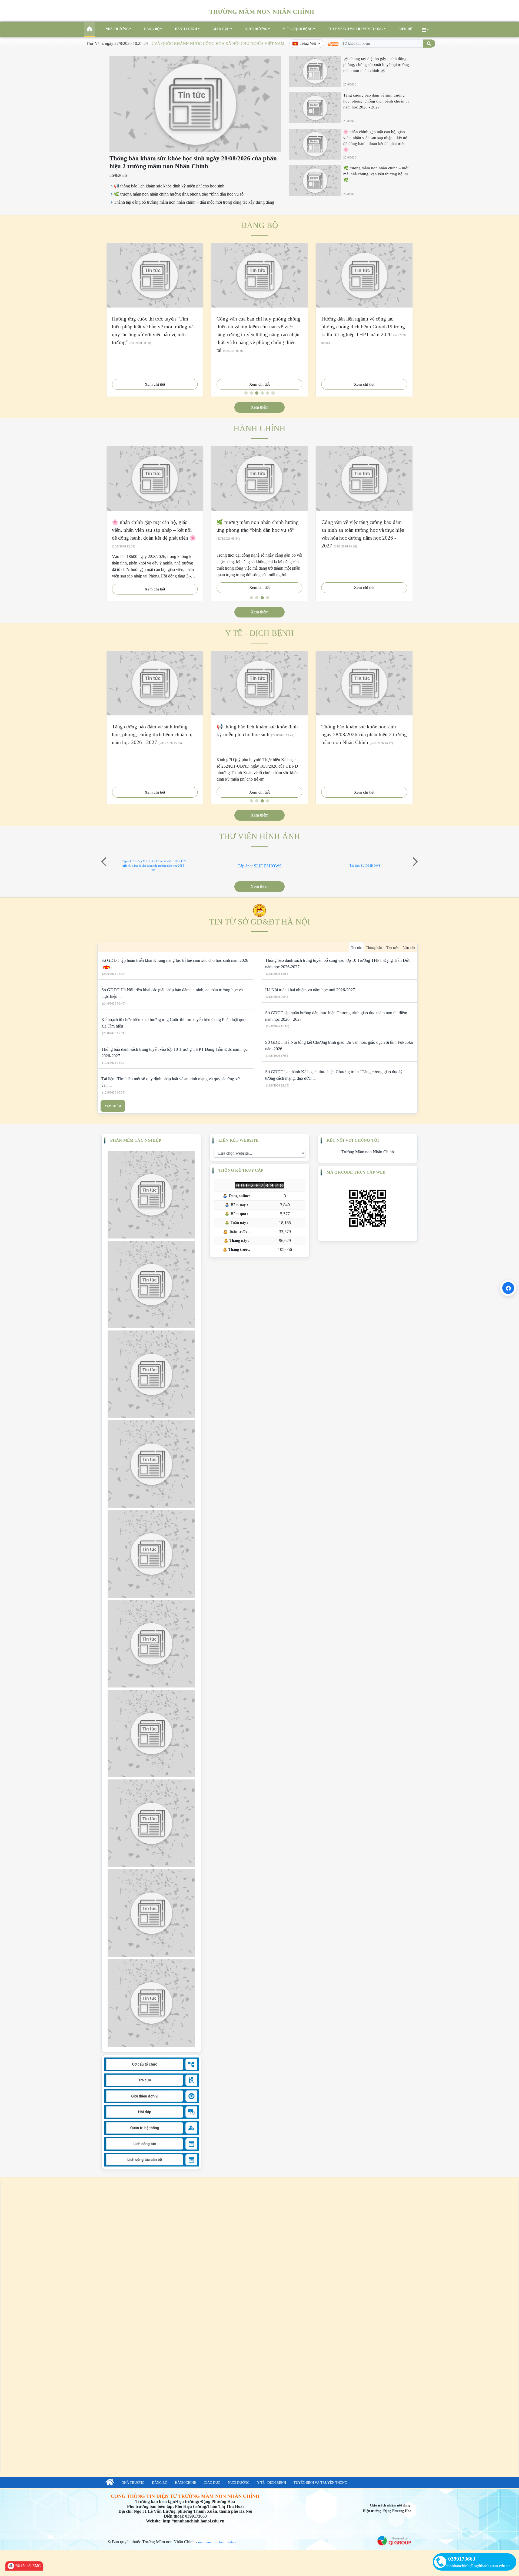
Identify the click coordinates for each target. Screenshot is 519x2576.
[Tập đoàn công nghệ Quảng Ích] (394, 2540)
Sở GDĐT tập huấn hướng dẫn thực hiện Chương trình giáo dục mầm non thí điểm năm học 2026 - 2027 (336, 1016)
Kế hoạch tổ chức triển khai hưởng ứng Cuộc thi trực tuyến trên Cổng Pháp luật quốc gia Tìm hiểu (174, 1023)
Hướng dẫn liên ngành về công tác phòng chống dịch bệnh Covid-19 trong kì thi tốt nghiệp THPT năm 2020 (363, 327)
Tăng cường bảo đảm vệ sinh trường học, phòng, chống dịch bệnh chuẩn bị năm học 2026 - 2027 (376, 101)
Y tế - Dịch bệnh (298, 29)
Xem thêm (259, 407)
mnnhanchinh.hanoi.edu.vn (218, 2542)
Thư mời (392, 948)
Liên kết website (238, 1140)
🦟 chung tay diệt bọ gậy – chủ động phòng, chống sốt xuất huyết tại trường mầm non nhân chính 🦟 (376, 65)
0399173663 (462, 2559)
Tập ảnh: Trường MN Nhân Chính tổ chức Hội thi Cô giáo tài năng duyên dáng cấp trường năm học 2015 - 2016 (154, 866)
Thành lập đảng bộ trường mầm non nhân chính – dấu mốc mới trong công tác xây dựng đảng (194, 202)
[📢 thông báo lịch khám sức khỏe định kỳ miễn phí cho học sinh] (259, 683)
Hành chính (186, 29)
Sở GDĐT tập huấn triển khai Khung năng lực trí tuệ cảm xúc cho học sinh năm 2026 (175, 960)
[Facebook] (508, 1288)
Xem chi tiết (155, 384)
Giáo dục (221, 29)
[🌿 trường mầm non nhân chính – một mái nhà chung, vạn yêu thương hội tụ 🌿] (315, 181)
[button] (104, 862)
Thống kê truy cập (241, 1170)
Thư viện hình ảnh (259, 836)
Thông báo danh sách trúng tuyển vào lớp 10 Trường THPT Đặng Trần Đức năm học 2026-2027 (174, 1053)
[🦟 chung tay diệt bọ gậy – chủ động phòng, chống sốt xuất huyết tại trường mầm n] (315, 71)
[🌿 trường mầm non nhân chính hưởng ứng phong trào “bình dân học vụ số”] (259, 478)
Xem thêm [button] (259, 886)
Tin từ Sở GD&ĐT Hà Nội (260, 922)
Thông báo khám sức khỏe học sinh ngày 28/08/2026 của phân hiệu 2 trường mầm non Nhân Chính (364, 734)
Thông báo (374, 948)
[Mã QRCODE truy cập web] (368, 1208)
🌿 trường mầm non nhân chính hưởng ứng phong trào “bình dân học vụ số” (180, 194)
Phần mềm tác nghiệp (136, 1140)
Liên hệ (405, 29)
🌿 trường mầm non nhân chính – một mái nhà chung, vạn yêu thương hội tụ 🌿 (376, 174)
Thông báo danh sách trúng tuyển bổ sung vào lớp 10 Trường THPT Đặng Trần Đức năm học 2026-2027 (338, 964)
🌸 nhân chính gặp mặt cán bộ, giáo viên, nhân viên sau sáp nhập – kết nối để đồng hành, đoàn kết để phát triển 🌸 (154, 530)
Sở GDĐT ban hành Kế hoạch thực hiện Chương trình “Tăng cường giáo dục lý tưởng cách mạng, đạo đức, (334, 1075)
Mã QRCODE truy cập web (356, 1172)
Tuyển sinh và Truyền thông (355, 29)
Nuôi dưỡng (256, 29)
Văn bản (409, 948)
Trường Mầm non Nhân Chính (368, 1152)
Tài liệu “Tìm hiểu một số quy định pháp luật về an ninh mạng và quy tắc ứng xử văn (171, 1082)
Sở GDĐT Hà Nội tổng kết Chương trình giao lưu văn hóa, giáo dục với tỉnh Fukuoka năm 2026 (339, 1046)
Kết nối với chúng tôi (353, 1140)
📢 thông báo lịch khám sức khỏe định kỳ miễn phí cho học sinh (169, 186)
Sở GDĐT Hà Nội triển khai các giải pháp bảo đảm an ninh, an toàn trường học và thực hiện (172, 993)
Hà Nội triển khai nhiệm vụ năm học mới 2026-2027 (310, 990)
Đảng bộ (152, 29)
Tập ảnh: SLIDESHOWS (260, 866)
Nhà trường (117, 29)
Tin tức (356, 948)
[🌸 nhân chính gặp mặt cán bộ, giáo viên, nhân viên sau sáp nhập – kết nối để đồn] (315, 144)
